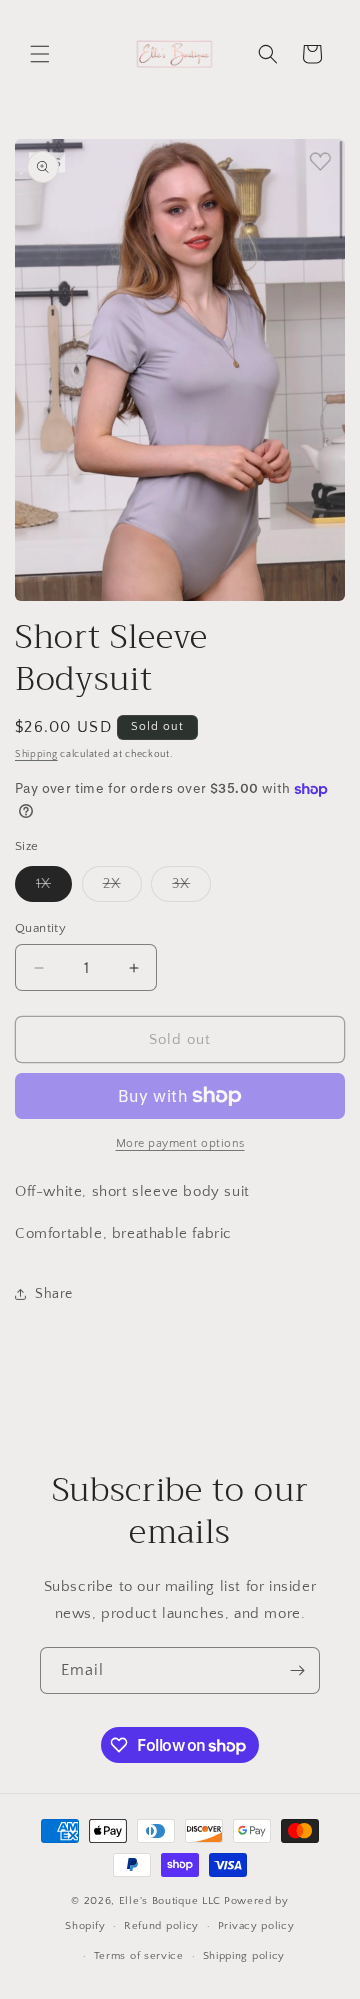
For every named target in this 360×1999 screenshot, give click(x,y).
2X (122, 888)
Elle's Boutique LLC (170, 1901)
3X (191, 888)
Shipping (36, 754)
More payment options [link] (180, 1143)
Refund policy (161, 1926)
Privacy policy (256, 1926)
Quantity (40, 928)
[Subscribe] (297, 1670)
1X (54, 888)
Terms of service (139, 1956)
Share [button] (54, 1294)
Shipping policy (244, 1956)
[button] (40, 54)
